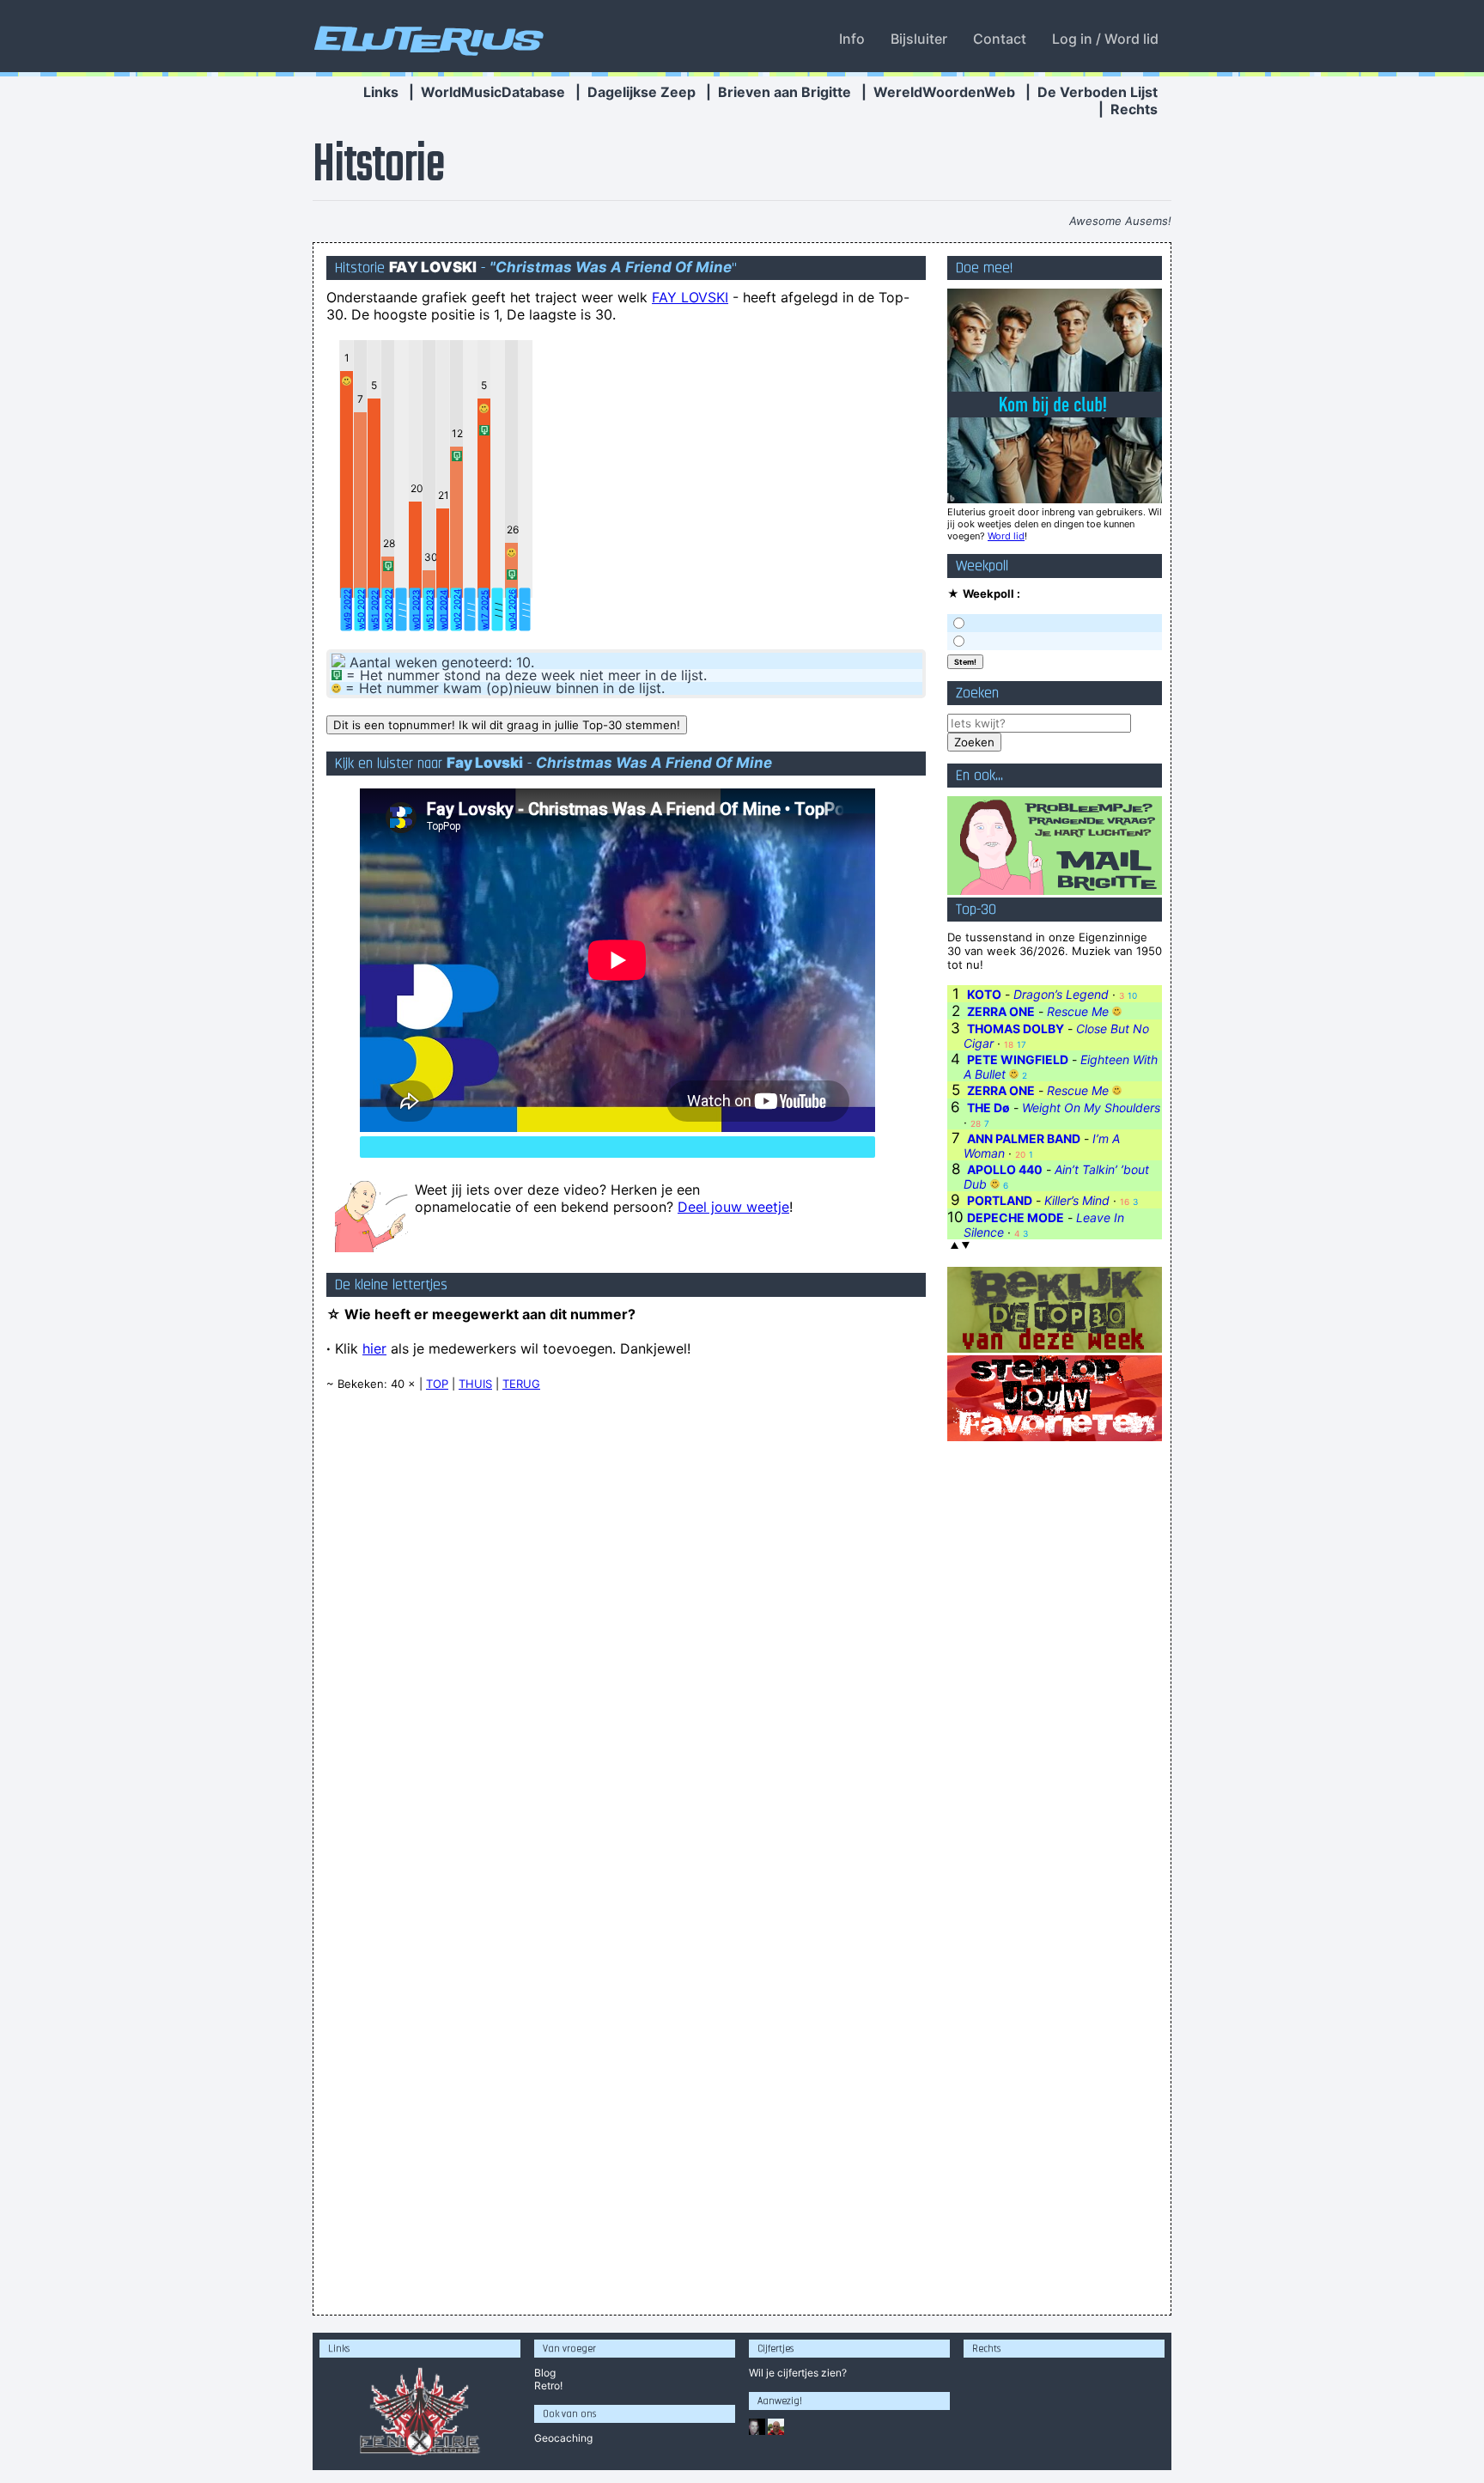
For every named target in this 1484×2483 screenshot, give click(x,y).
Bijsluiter (919, 39)
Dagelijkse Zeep (642, 92)
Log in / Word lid (1105, 39)
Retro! (548, 2386)
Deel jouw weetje (733, 1207)
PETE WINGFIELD (1018, 1059)
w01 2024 (443, 610)
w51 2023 (429, 610)
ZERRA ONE (1001, 1011)
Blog (545, 2373)
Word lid (1006, 536)
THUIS (475, 1384)
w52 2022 (388, 609)
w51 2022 (374, 610)
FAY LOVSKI (690, 297)
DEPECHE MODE (1016, 1217)
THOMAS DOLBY (1016, 1028)
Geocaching (563, 2438)
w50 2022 (361, 609)
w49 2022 (347, 609)
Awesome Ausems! (1120, 221)
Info (852, 39)
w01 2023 (416, 610)
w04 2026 (512, 609)
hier (374, 1348)
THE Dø (988, 1108)
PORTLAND (1000, 1200)
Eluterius (426, 39)
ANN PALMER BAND (1024, 1138)
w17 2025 (484, 610)
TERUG (521, 1384)
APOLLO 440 (1005, 1169)
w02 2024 (457, 609)
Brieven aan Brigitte (785, 92)
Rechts (1134, 109)
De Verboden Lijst (1098, 92)
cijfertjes (798, 2373)
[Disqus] (626, 1623)
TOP (437, 1384)
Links (381, 92)
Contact (1000, 39)
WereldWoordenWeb (944, 92)
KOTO (984, 994)
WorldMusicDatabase (493, 92)
